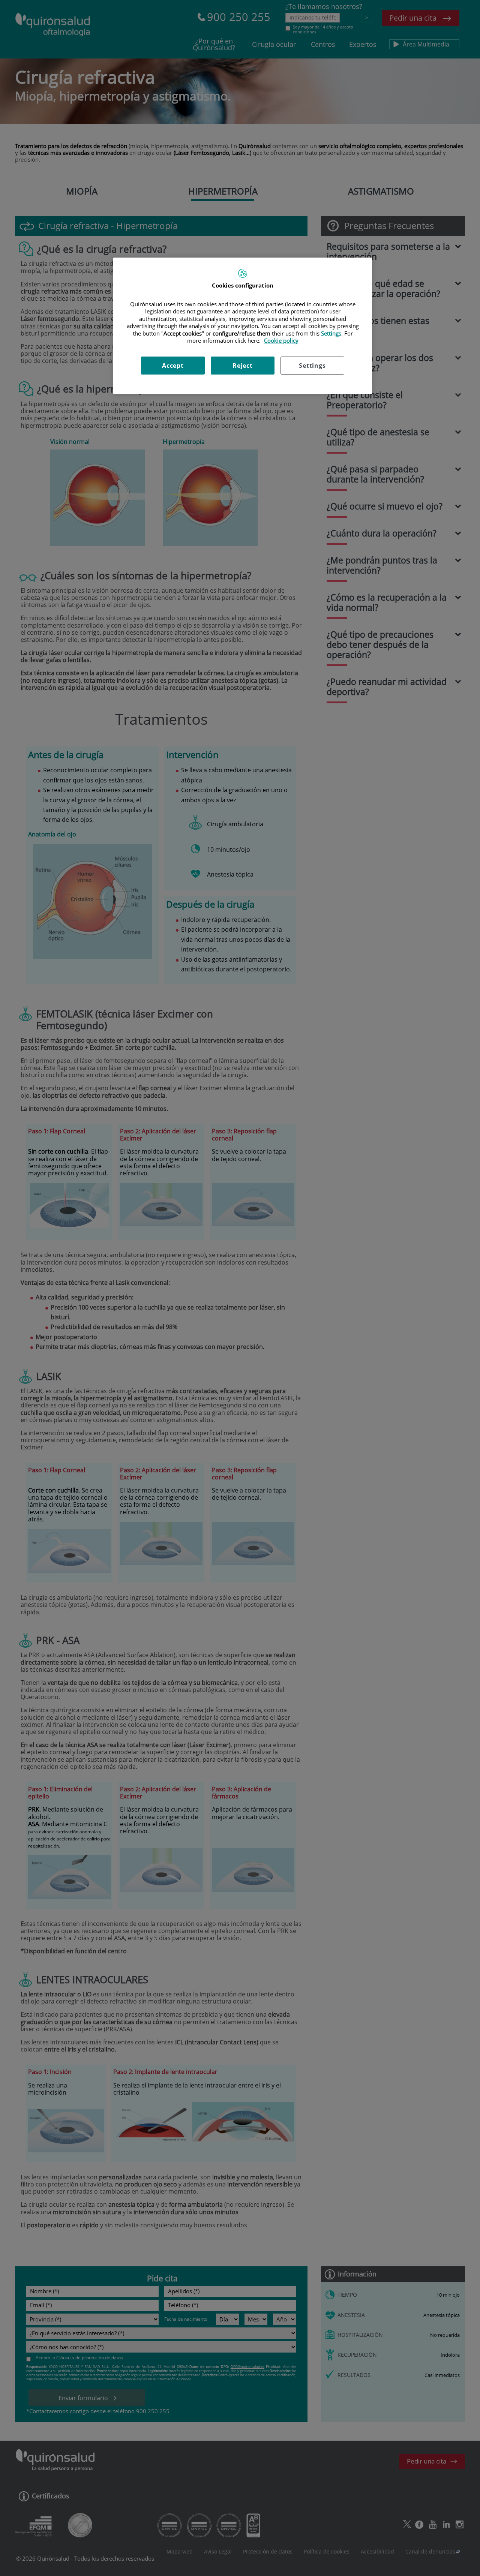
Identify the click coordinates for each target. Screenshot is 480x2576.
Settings (312, 366)
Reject (243, 366)
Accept (173, 366)
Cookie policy (281, 340)
